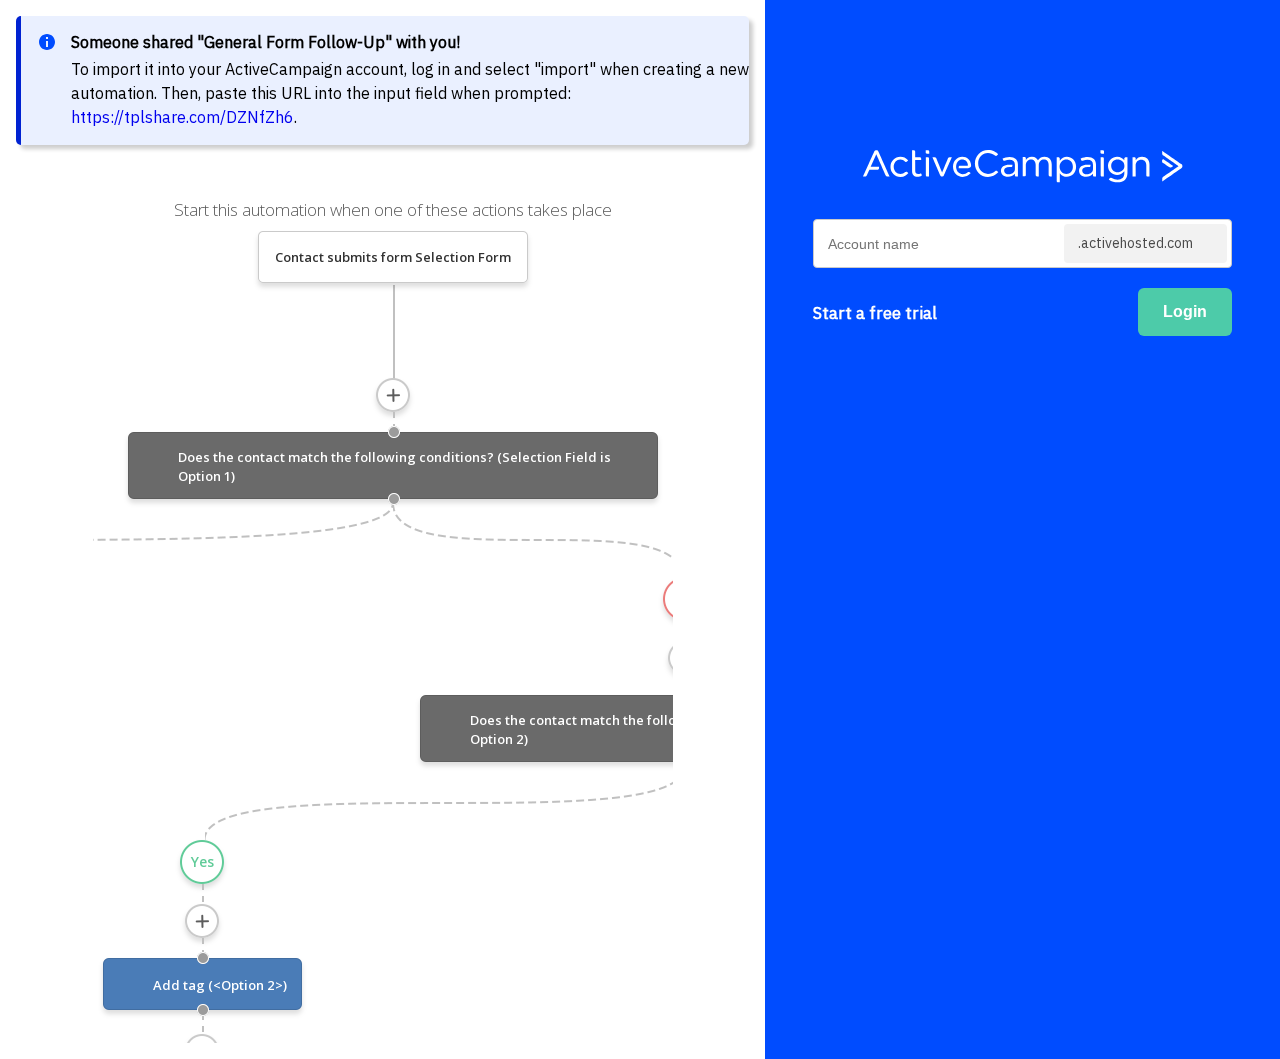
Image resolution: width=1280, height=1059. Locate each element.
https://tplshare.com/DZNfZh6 (182, 117)
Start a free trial (875, 313)
